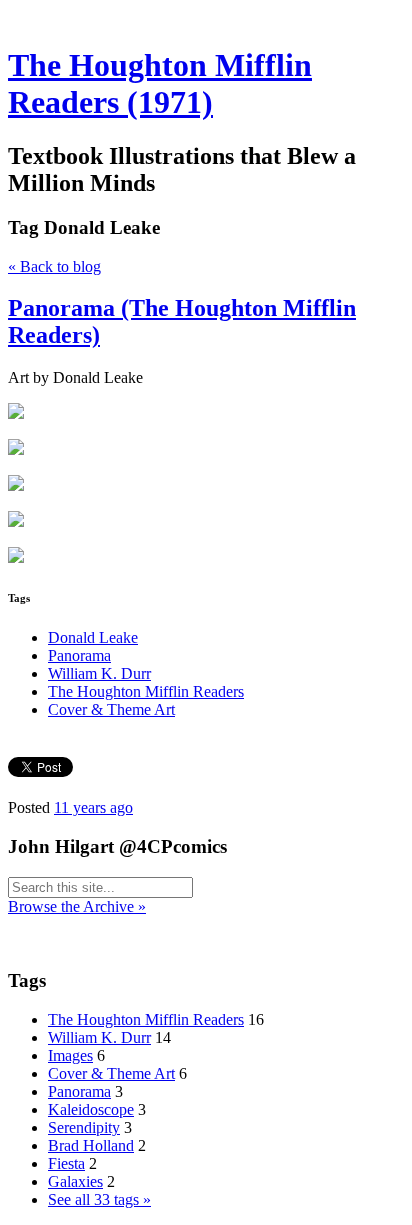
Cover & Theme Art (111, 709)
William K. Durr (99, 673)
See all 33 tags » (99, 1199)
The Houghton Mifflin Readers (146, 691)
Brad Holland (91, 1145)
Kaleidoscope (91, 1109)
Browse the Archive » (77, 906)
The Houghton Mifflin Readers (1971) (160, 83)
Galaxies (75, 1181)
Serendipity (84, 1127)
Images (70, 1055)
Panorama (79, 655)
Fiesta (66, 1163)
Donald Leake (93, 637)
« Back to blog (54, 266)
